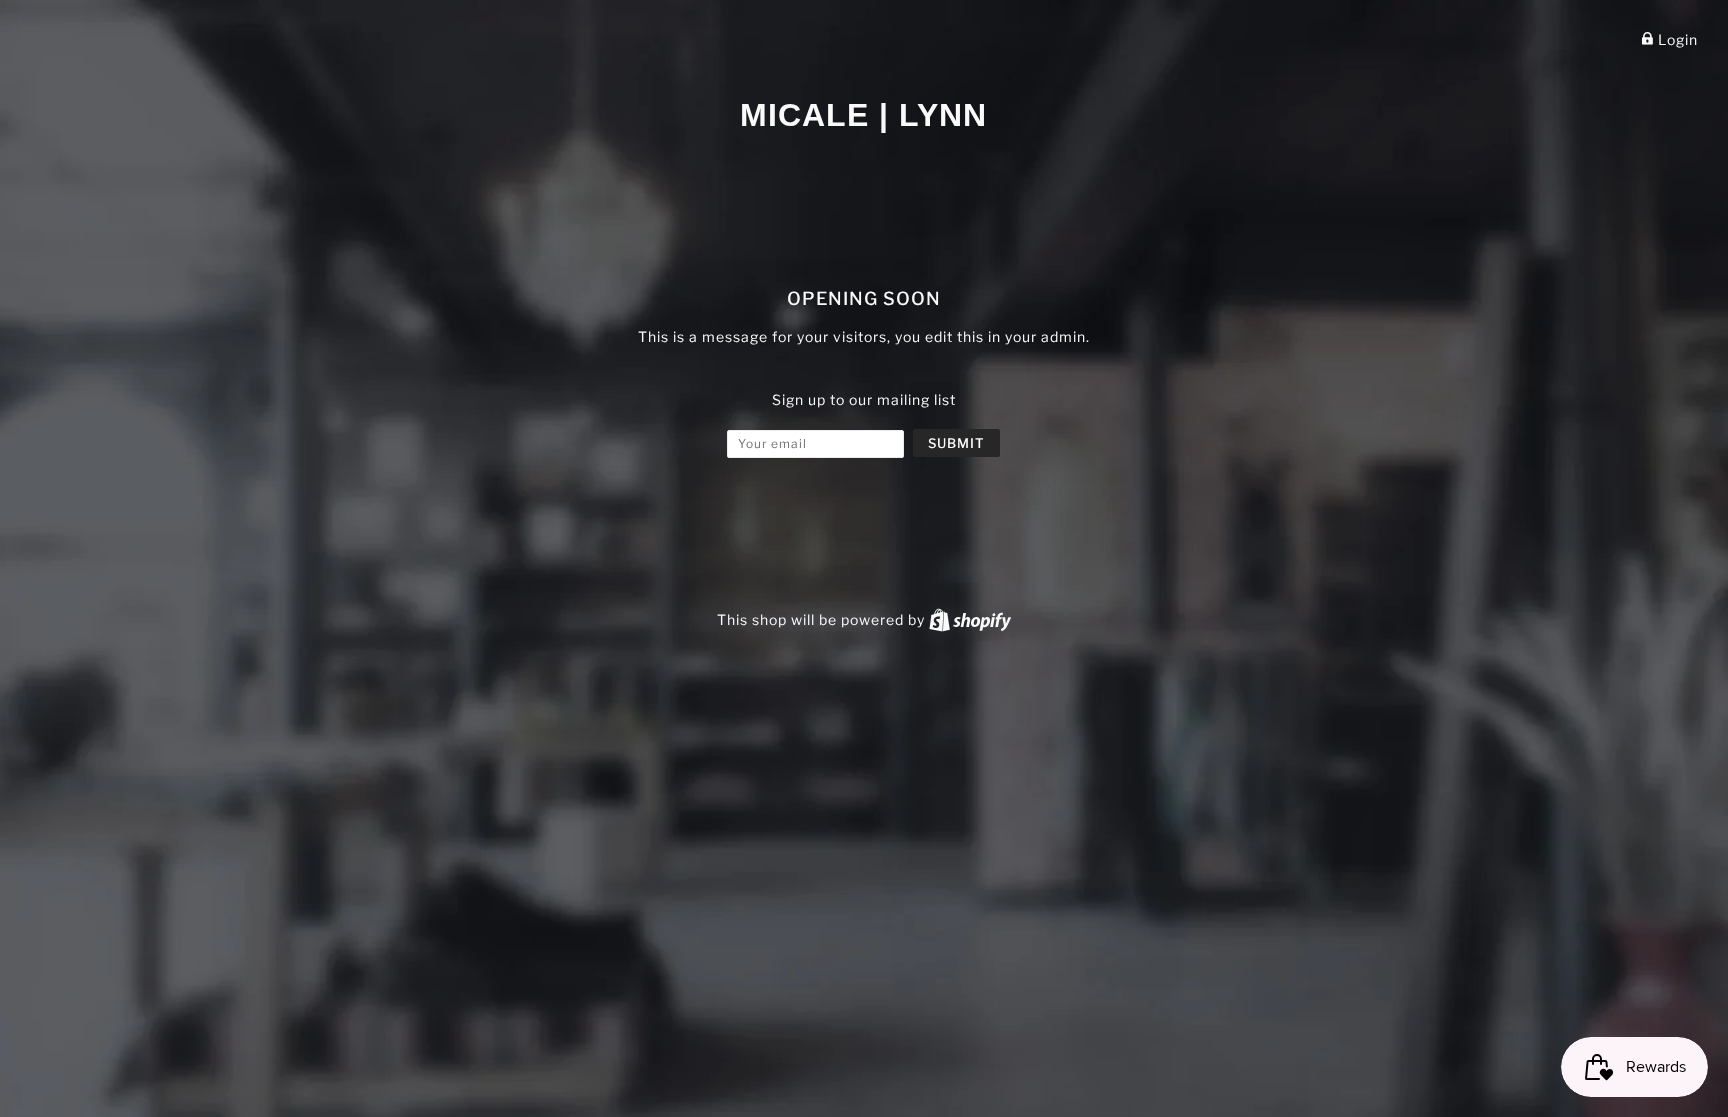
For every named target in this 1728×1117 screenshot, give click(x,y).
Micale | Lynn (863, 115)
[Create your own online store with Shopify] (970, 619)
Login (1676, 39)
